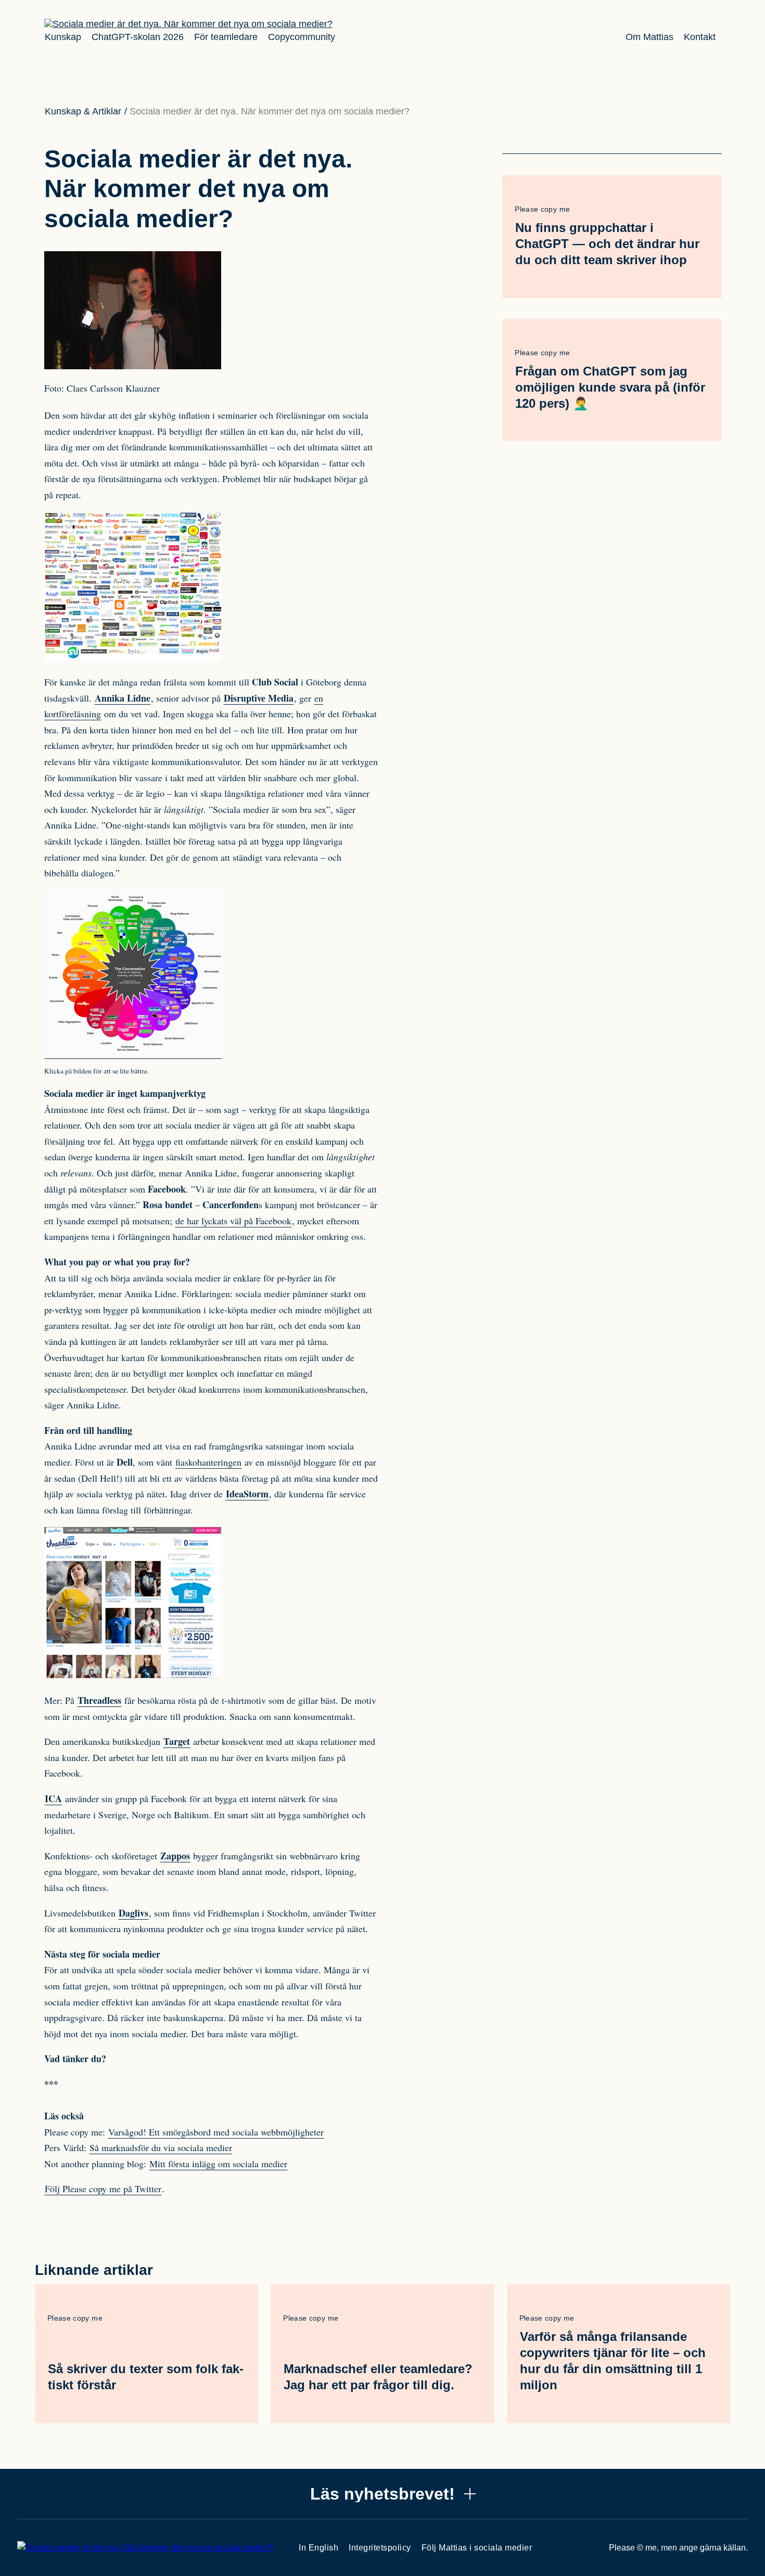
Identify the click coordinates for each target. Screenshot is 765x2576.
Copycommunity (302, 37)
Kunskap (63, 37)
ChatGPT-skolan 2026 (138, 37)
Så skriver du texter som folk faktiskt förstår (146, 2377)
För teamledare (226, 37)
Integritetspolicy (380, 2548)
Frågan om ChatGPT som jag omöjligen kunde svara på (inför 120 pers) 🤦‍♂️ (610, 387)
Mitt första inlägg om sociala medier (218, 2164)
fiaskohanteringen (208, 1462)
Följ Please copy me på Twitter (103, 2189)
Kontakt (700, 37)
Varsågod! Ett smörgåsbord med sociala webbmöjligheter (216, 2132)
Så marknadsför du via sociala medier (161, 2147)
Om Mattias (649, 37)
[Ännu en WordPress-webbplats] (188, 24)
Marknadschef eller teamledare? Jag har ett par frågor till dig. (378, 2377)
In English (318, 2548)
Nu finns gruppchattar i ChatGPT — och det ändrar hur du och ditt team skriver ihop (607, 244)
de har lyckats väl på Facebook (233, 1221)
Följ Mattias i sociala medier (477, 2548)
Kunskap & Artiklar (83, 111)
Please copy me (542, 209)
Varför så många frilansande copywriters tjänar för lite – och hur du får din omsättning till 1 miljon (613, 2361)
